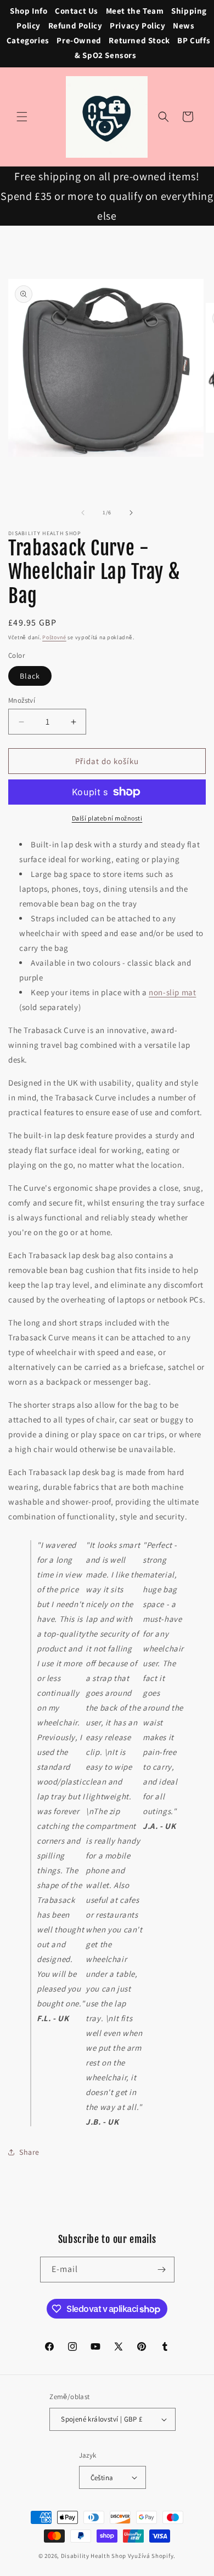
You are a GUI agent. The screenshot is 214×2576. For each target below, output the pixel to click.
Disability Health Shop (94, 2556)
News (184, 25)
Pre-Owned (79, 40)
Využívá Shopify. (152, 2556)
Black (30, 676)
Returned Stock (139, 40)
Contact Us (77, 11)
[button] (22, 117)
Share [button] (29, 2152)
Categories (28, 40)
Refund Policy (75, 25)
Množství (22, 700)
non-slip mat (172, 992)
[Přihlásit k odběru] (162, 2270)
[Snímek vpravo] (131, 513)
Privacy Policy (137, 25)
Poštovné (54, 637)
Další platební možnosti (107, 818)
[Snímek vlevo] (83, 513)
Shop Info (29, 11)
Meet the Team (135, 11)
